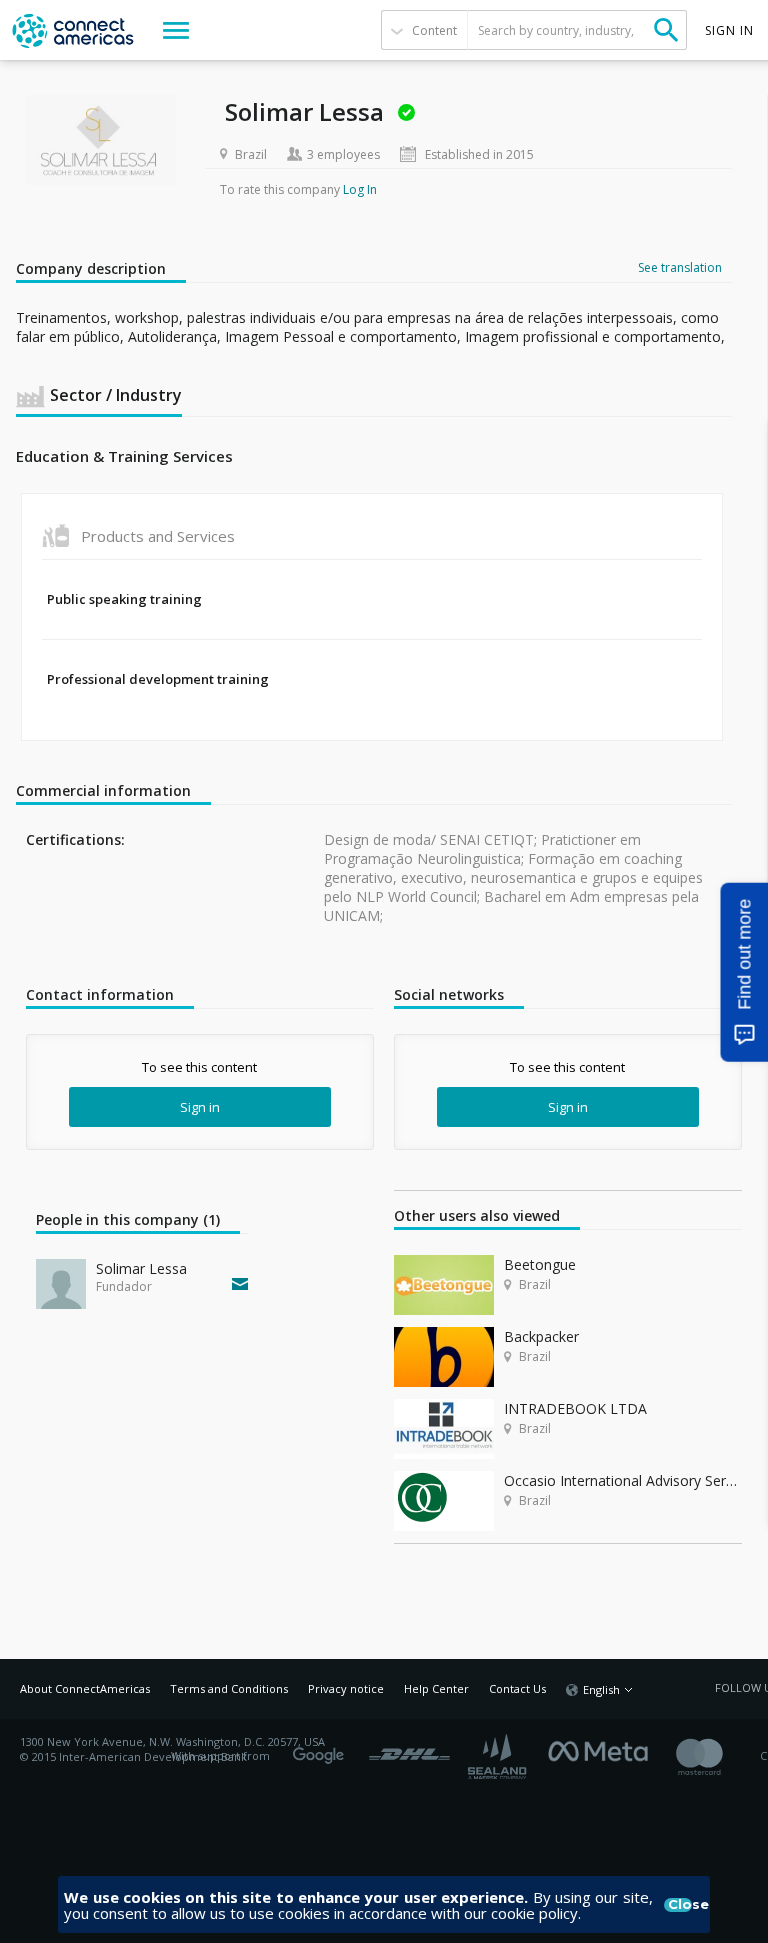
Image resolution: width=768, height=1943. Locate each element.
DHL (409, 1749)
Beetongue (540, 1264)
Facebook (603, 1749)
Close (680, 1905)
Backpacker (541, 1336)
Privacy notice (346, 1688)
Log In (360, 189)
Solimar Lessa (141, 1268)
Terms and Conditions (229, 1688)
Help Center (436, 1688)
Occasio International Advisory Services (623, 1480)
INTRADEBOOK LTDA (575, 1408)
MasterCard (716, 1756)
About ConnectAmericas (85, 1688)
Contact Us (517, 1688)
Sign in (200, 1107)
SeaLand (499, 1756)
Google (322, 1749)
